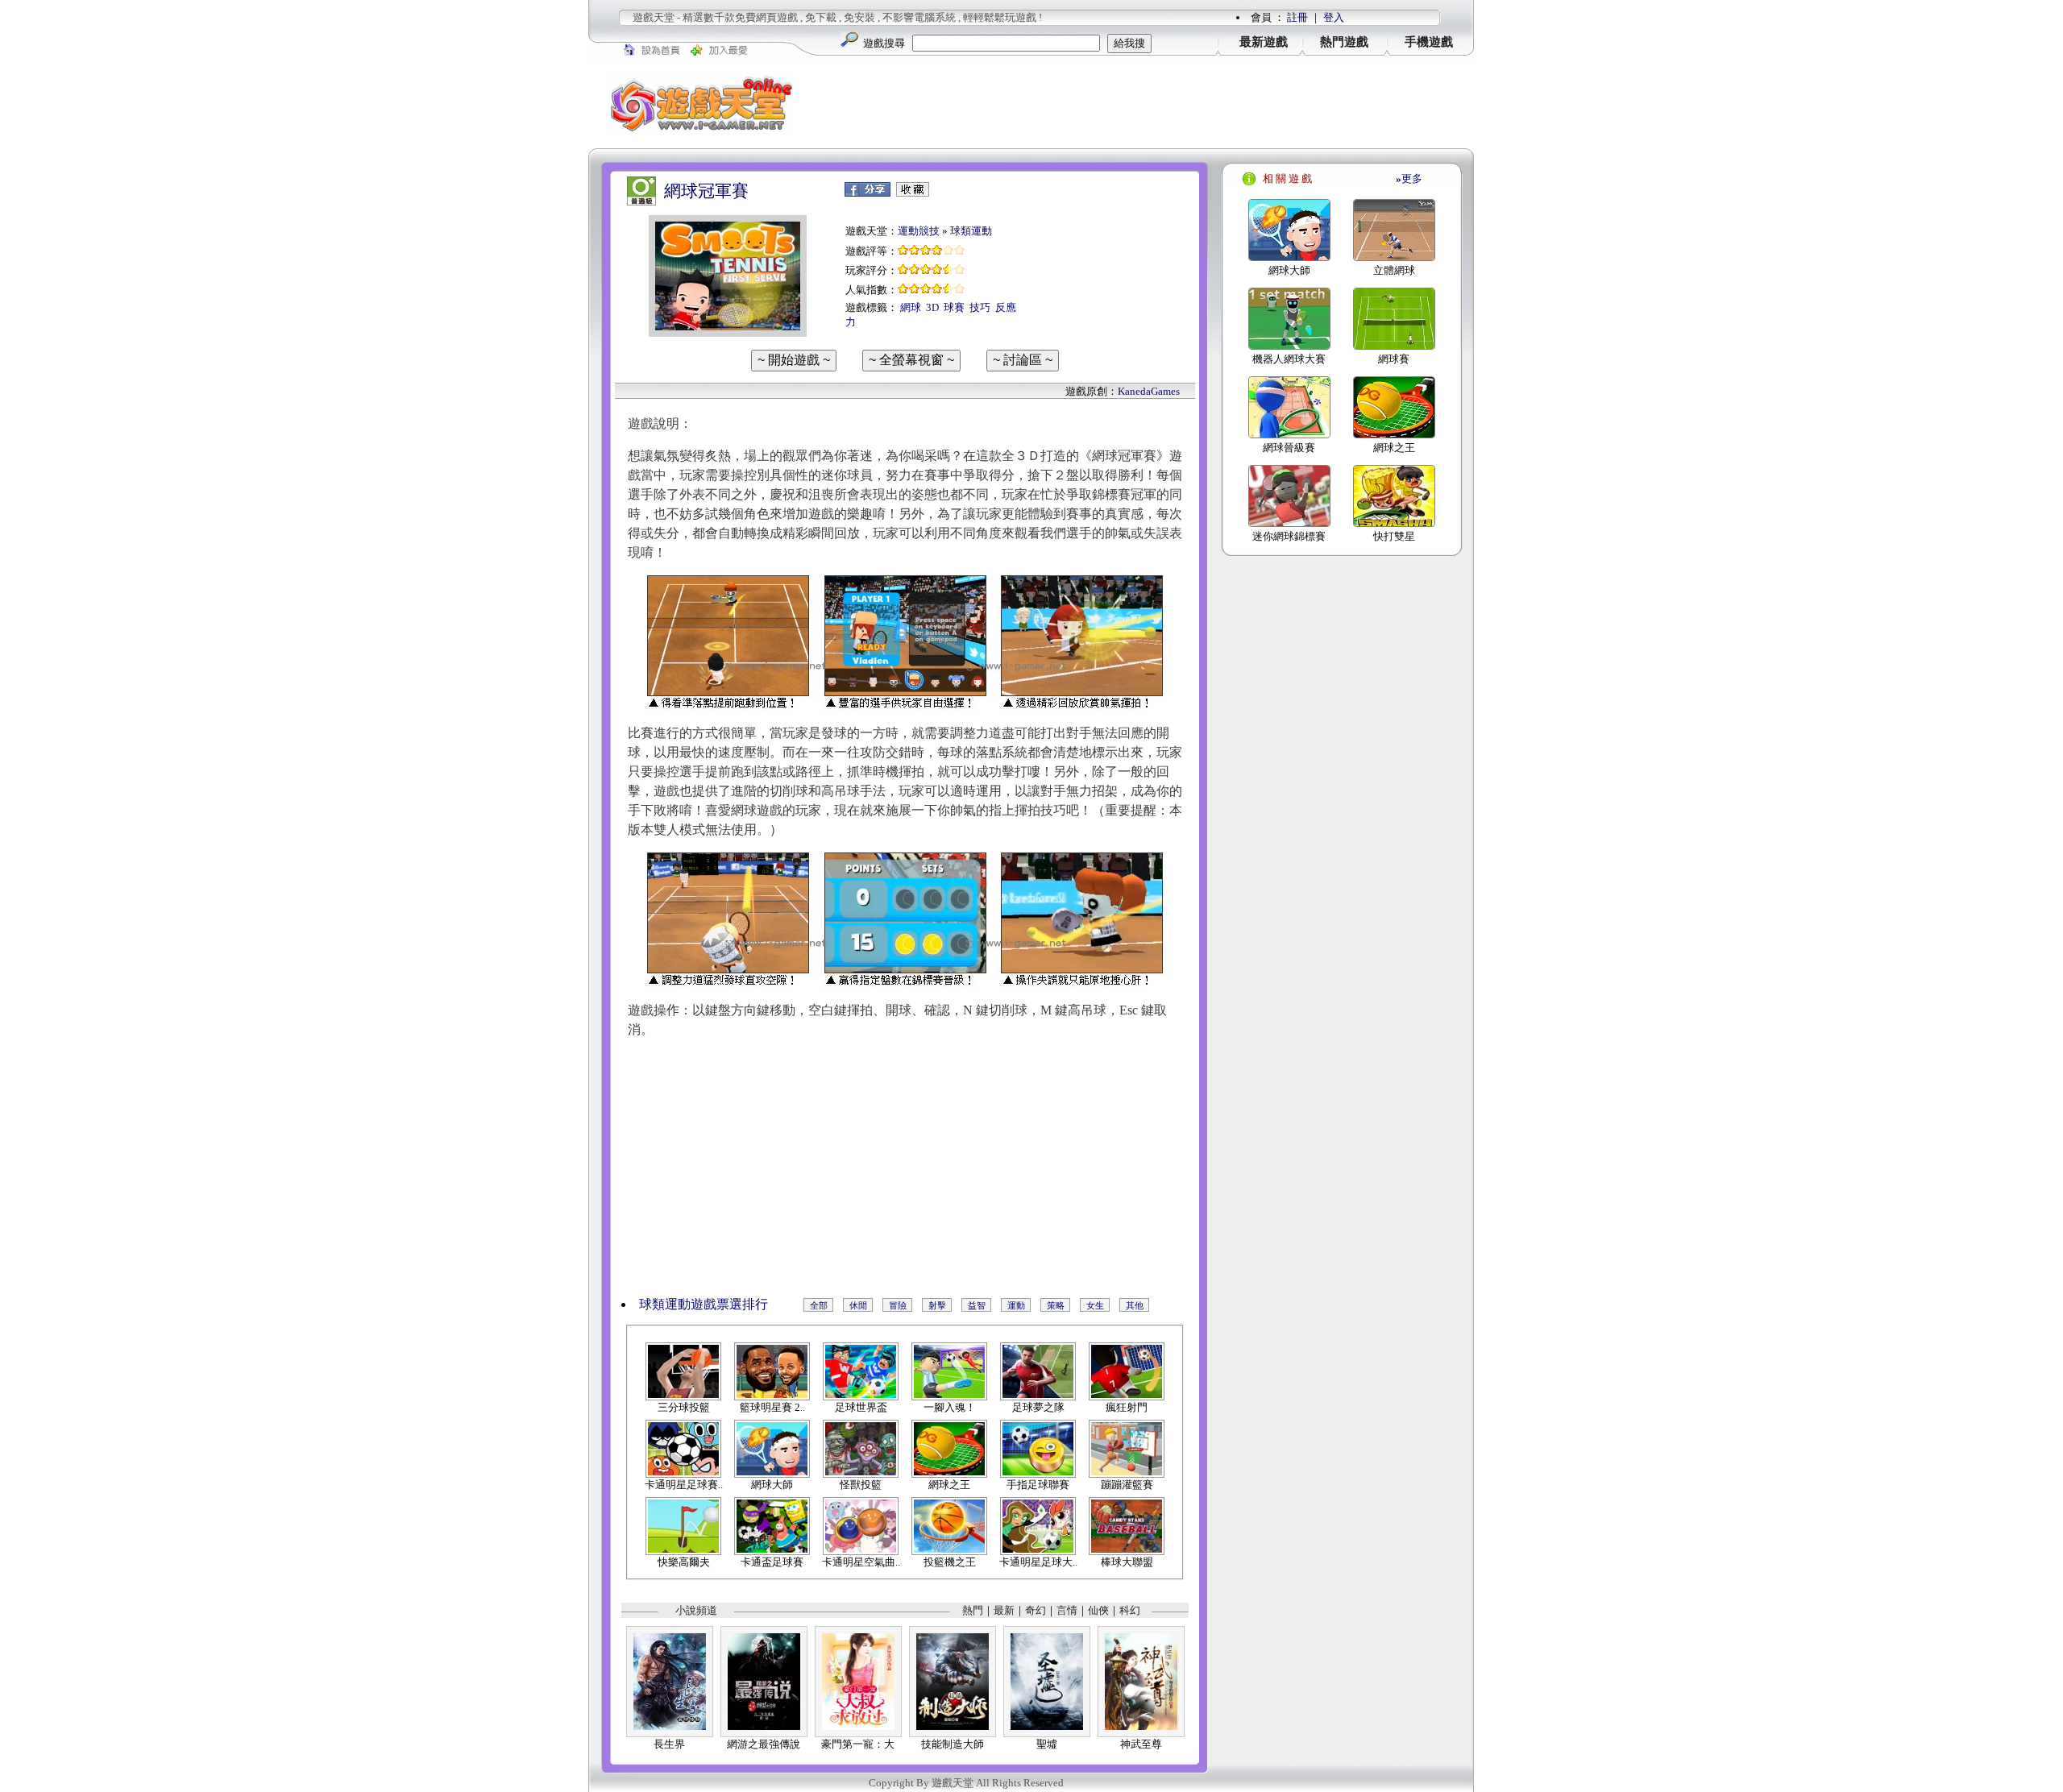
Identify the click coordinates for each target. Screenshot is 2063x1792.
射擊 (937, 1305)
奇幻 (1036, 1610)
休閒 (858, 1305)
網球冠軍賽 (706, 191)
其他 (1135, 1305)
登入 (1334, 17)
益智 (977, 1305)
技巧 (980, 307)
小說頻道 (696, 1610)
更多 (1409, 178)
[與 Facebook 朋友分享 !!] (868, 193)
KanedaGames (1149, 391)
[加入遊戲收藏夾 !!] (913, 193)
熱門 (973, 1610)
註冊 (1297, 17)
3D (932, 307)
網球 (911, 307)
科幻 (1130, 1610)
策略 (1056, 1305)
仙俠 (1098, 1610)
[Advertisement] (1144, 104)
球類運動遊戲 (678, 1304)
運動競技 (919, 231)
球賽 (954, 307)
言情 (1067, 1610)
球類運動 (971, 231)
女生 (1095, 1305)
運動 (1016, 1305)
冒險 (898, 1305)
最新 (1004, 1610)
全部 (819, 1305)
